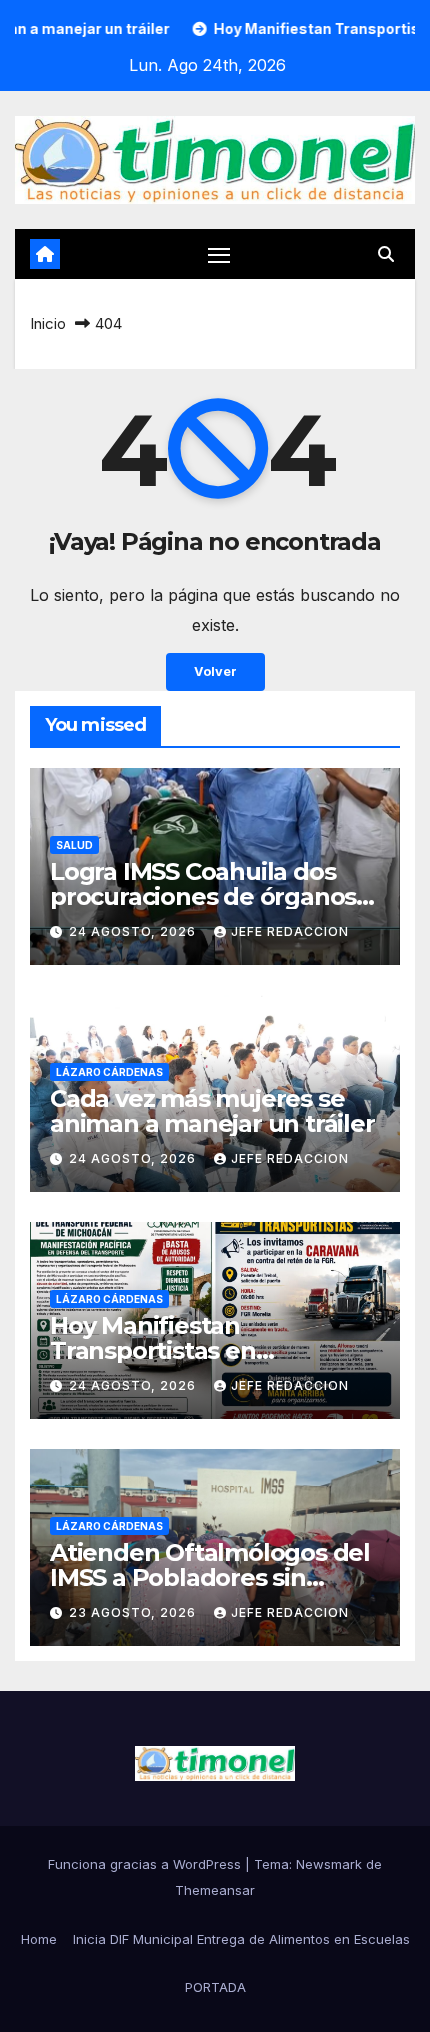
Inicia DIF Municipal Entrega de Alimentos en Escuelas (241, 1939)
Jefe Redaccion (290, 931)
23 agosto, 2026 (134, 1612)
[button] (386, 254)
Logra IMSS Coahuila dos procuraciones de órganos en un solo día (203, 896)
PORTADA (215, 1987)
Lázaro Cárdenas (109, 1072)
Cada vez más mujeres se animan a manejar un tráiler (212, 1111)
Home (39, 1939)
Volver (215, 671)
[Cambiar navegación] (219, 255)
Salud (74, 845)
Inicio (48, 323)
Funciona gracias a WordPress (146, 1864)
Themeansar (215, 1890)
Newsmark (329, 1864)
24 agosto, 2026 (134, 931)
